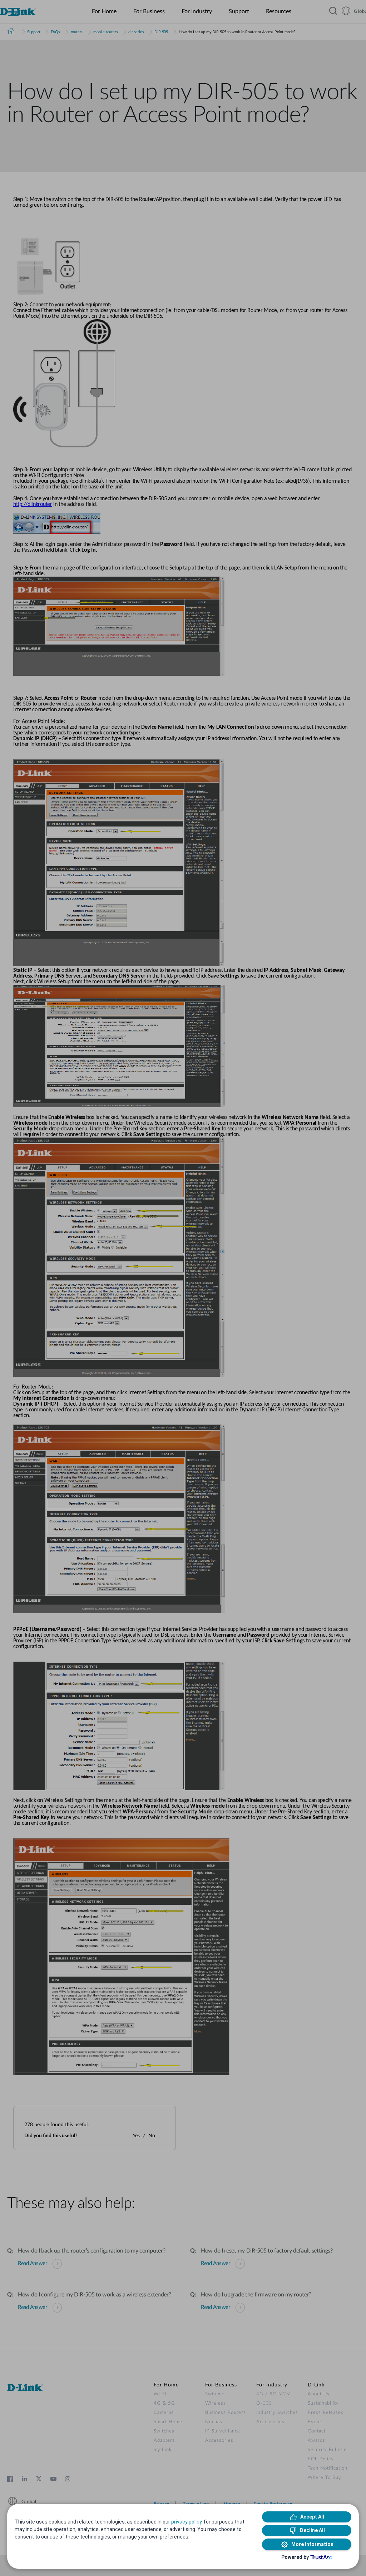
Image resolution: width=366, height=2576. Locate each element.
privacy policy (186, 2522)
